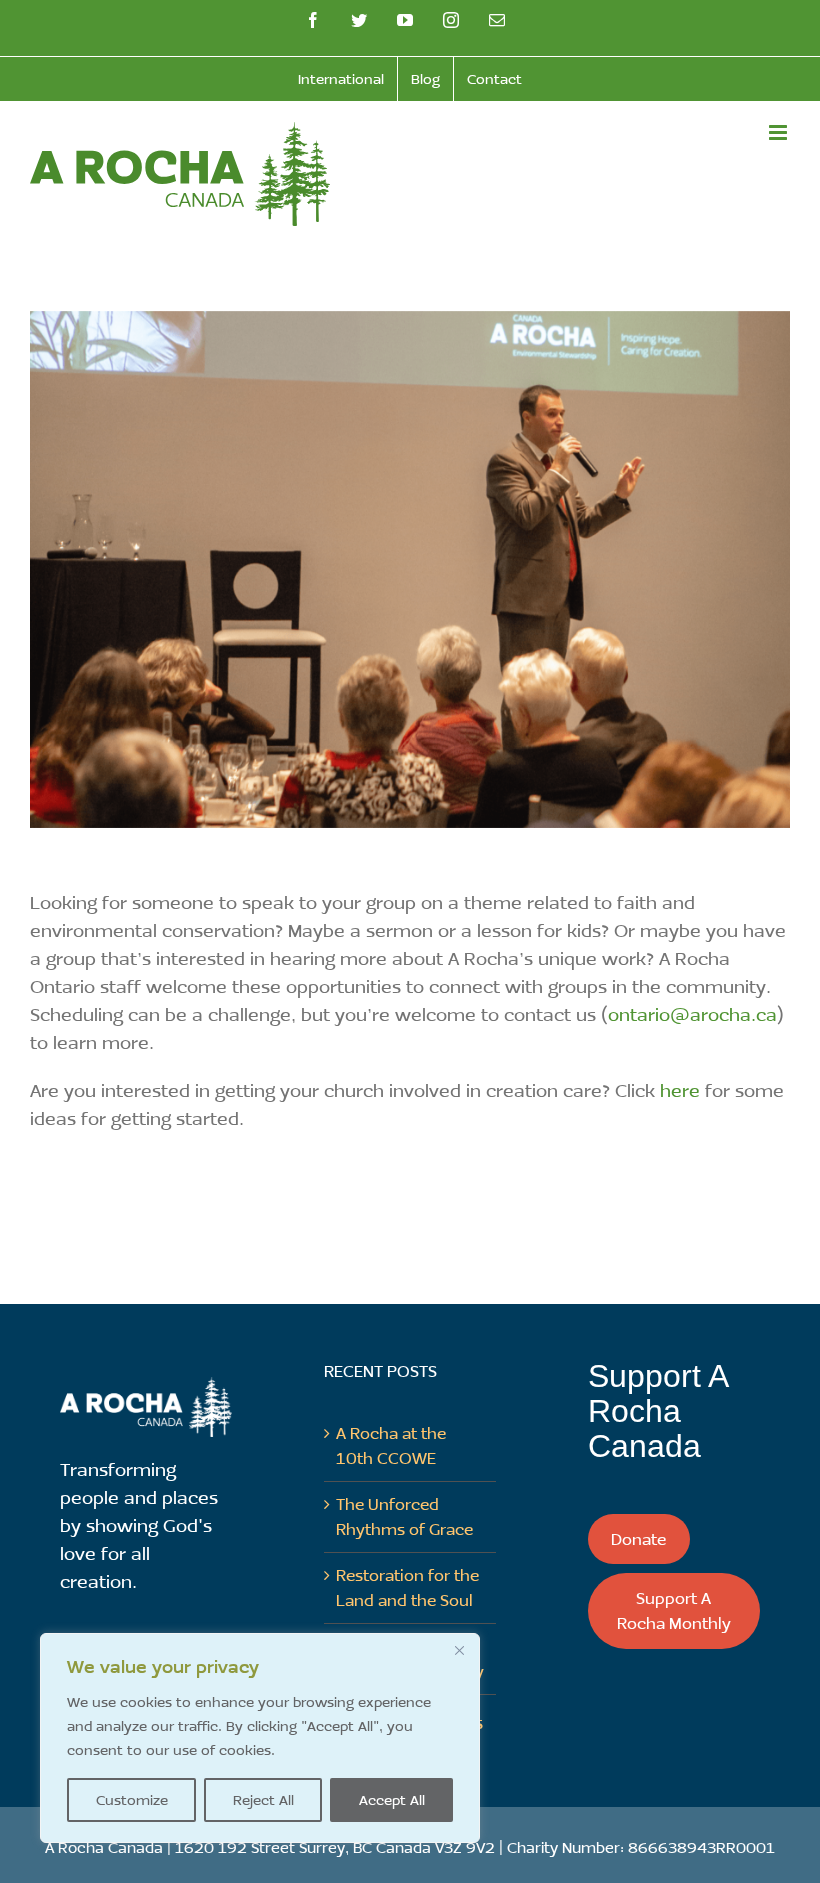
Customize (132, 1799)
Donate (638, 1538)
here (680, 1090)
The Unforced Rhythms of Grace (404, 1516)
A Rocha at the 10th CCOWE (391, 1445)
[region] (260, 1738)
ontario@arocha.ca (692, 1014)
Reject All (263, 1799)
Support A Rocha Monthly (674, 1610)
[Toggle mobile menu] (779, 132)
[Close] (459, 1650)
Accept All (392, 1799)
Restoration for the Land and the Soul (407, 1587)
